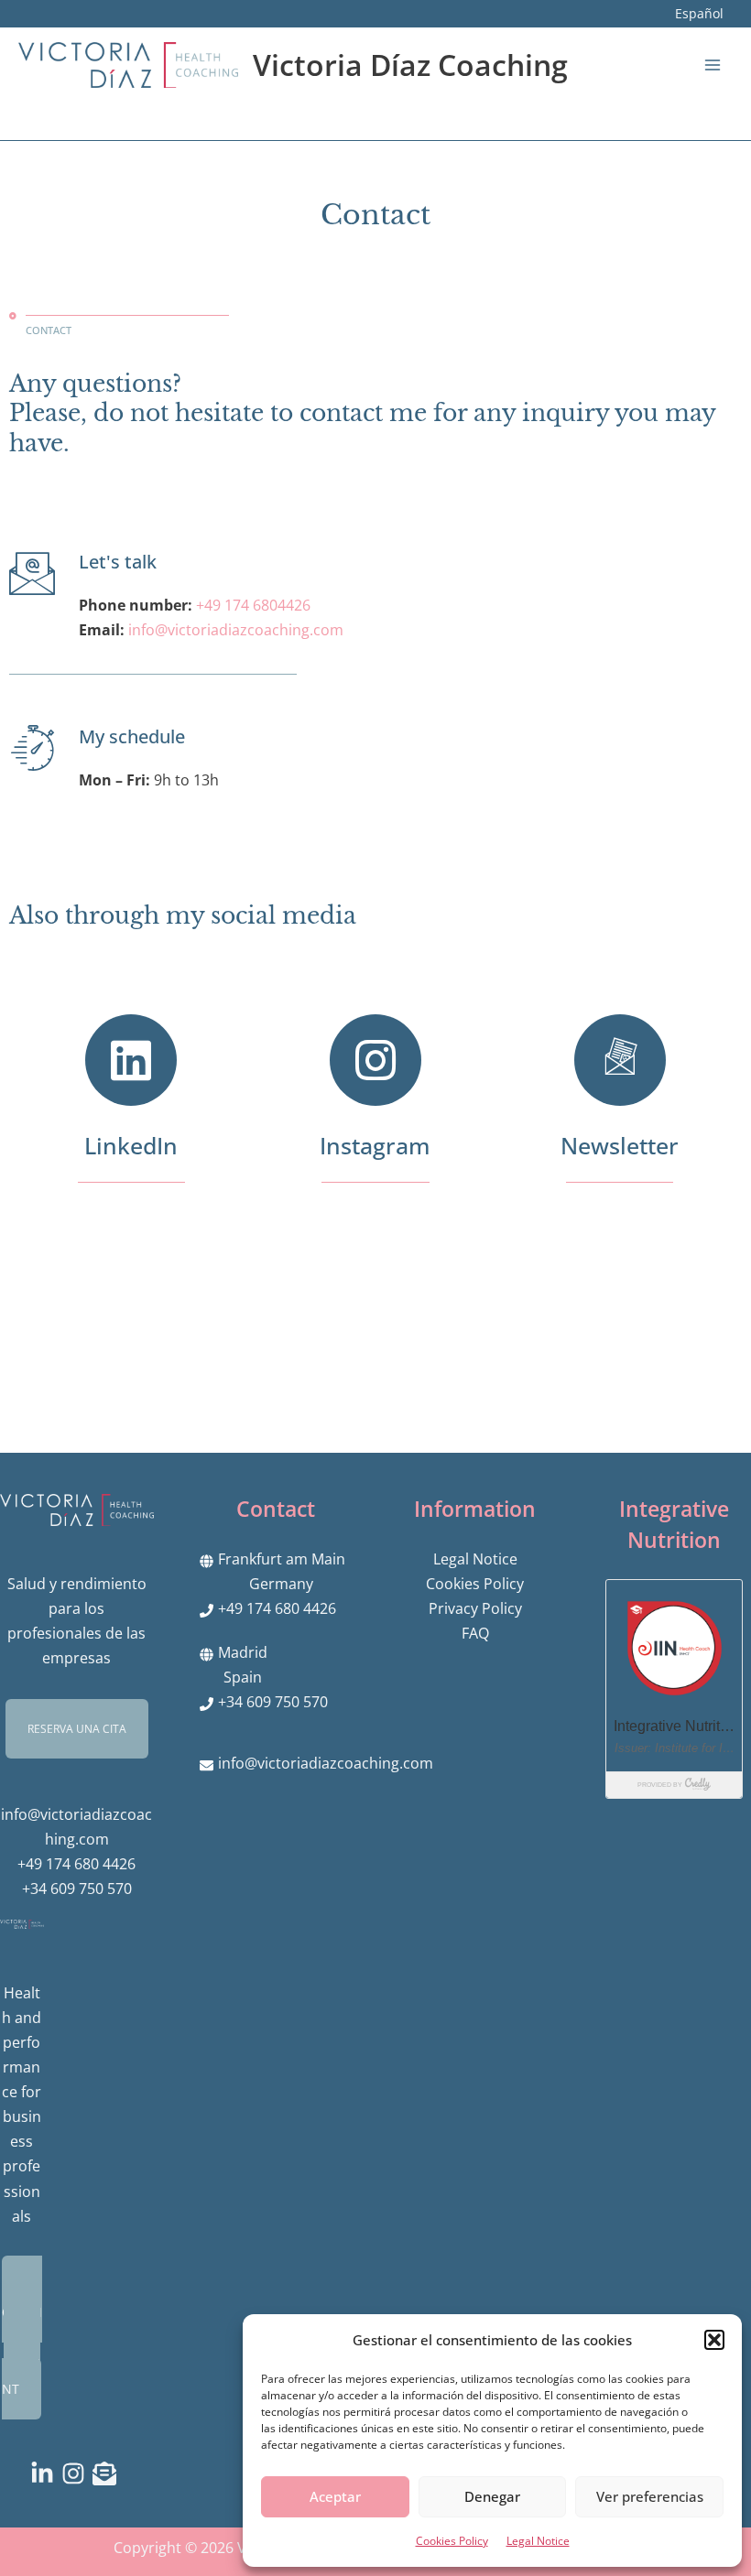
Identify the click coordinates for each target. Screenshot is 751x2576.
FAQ (475, 1633)
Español (699, 13)
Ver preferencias (650, 2496)
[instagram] (77, 2473)
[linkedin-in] (46, 2473)
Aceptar (335, 2496)
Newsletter (620, 1145)
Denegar (492, 2496)
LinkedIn (131, 1145)
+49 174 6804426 (253, 605)
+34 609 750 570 (77, 1888)
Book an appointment (22, 2338)
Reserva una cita (77, 1729)
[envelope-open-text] (108, 2473)
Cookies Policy (452, 2541)
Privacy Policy (475, 1608)
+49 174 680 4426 (76, 1863)
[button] (714, 2340)
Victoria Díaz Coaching (410, 65)
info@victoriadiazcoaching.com (326, 1763)
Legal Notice (538, 2541)
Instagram (375, 1145)
